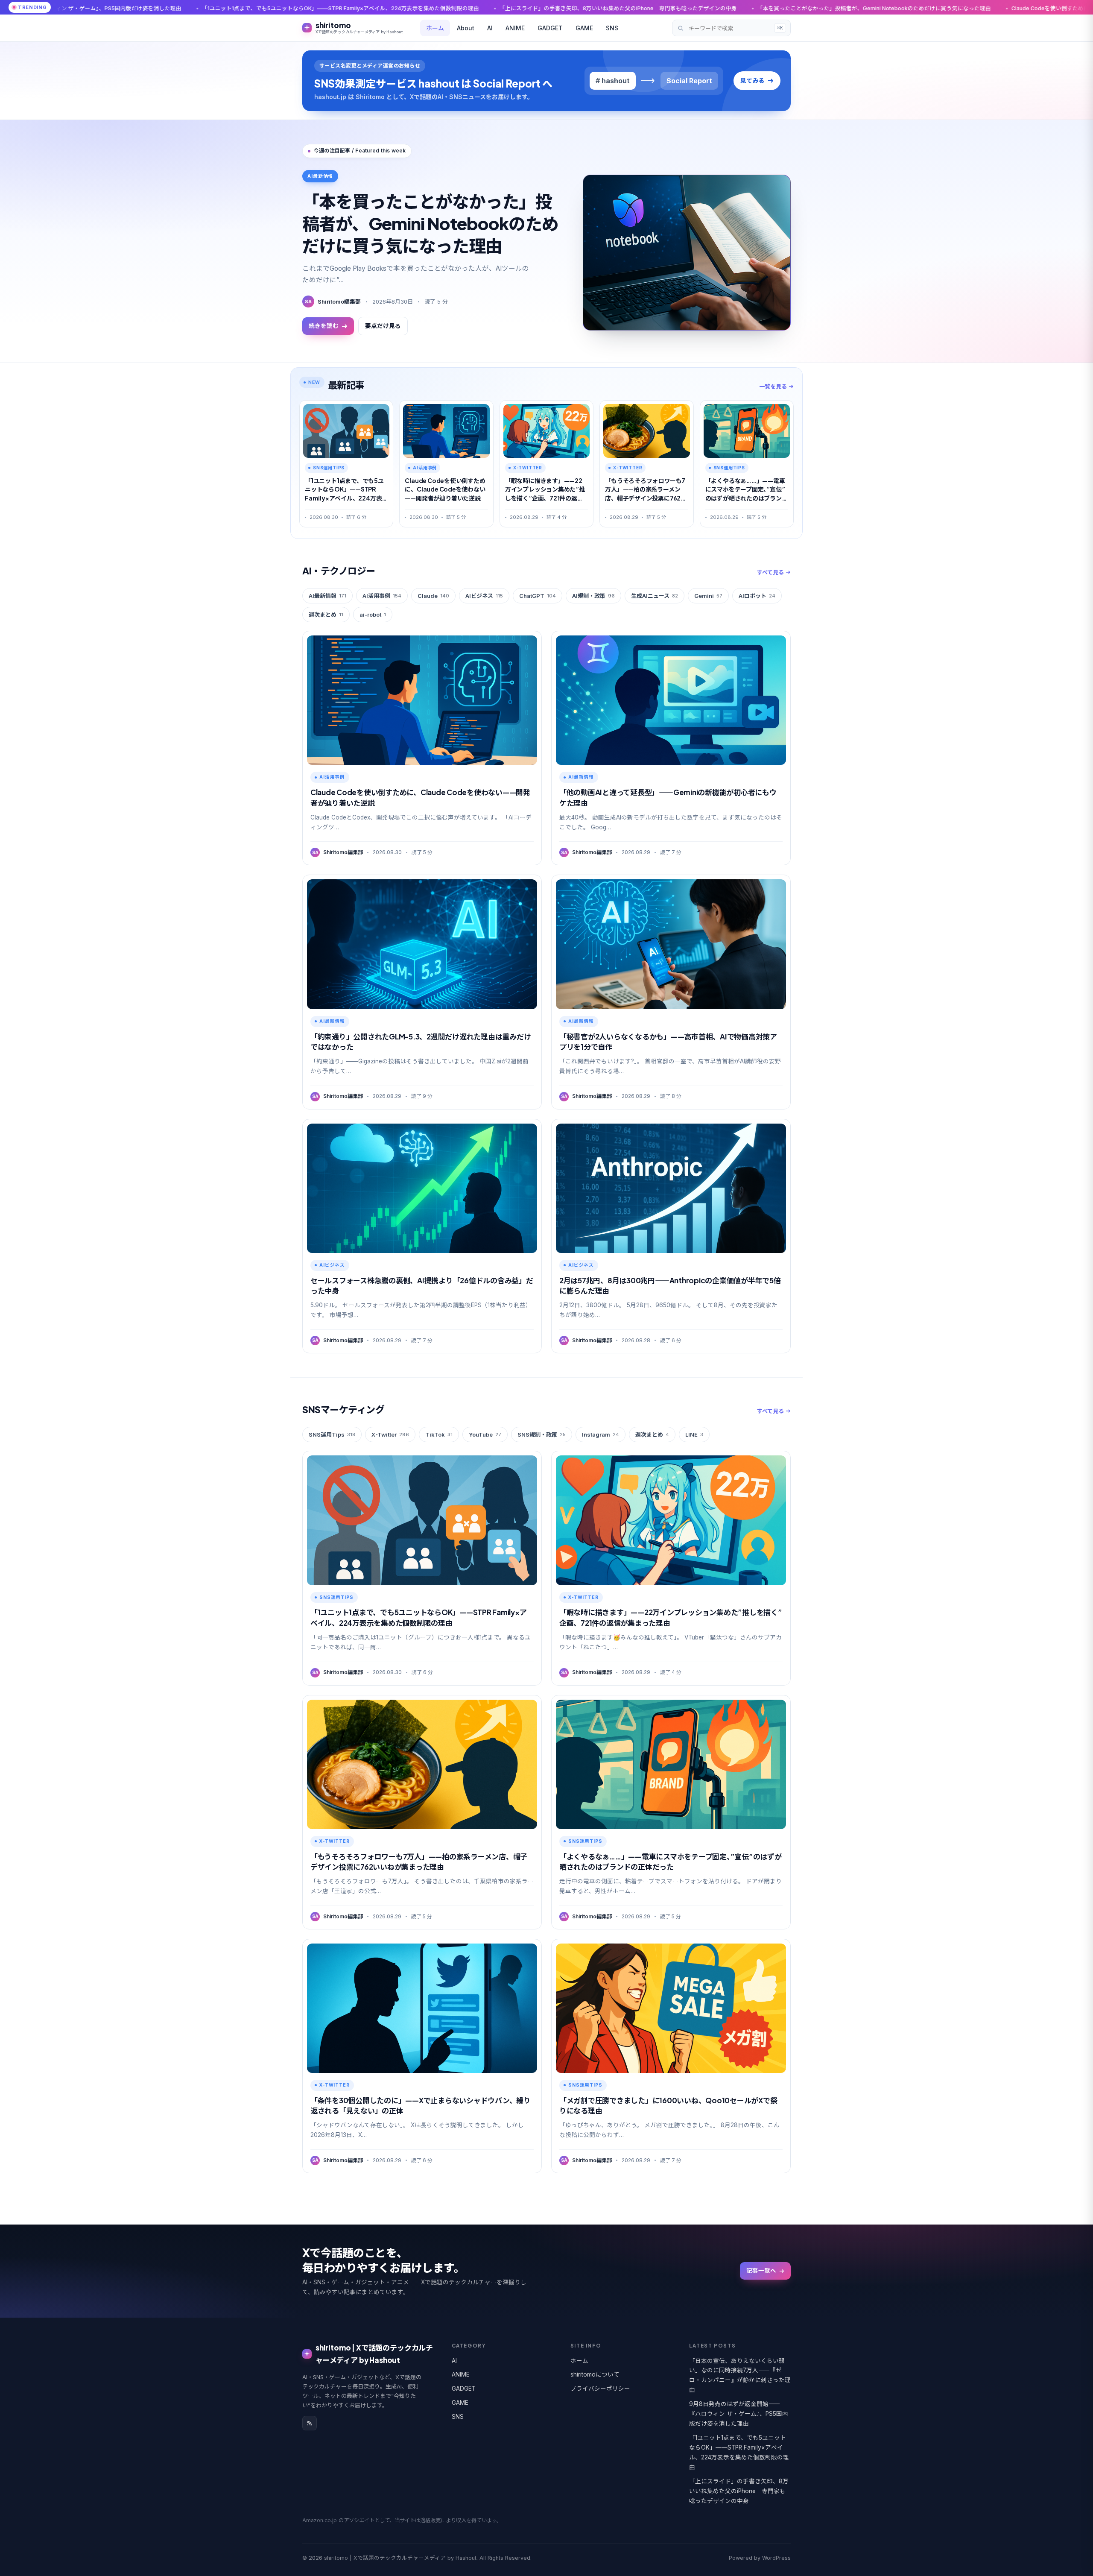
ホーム (435, 28)
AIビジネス (484, 596)
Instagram (601, 1434)
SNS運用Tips (332, 1434)
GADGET (550, 28)
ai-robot (373, 615)
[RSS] (310, 2423)
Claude (433, 596)
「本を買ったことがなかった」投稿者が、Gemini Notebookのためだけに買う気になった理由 (630, 8)
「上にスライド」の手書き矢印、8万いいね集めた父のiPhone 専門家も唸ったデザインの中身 (374, 8)
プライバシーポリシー (600, 2389)
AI (490, 28)
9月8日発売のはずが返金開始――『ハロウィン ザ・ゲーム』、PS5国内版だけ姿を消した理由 (739, 2414)
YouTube (485, 1434)
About (466, 28)
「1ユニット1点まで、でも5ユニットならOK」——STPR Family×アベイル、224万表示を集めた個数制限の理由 (739, 2452)
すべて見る (770, 572)
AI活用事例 (382, 596)
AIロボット (757, 596)
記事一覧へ (761, 2271)
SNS (612, 28)
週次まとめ (326, 615)
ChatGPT (538, 596)
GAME (584, 28)
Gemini (708, 596)
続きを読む (324, 326)
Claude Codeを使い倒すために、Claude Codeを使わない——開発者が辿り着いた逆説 (875, 8)
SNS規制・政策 (542, 1434)
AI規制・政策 (593, 596)
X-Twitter (390, 1434)
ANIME (515, 28)
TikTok (439, 1434)
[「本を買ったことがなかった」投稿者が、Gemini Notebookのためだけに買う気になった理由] (687, 253)
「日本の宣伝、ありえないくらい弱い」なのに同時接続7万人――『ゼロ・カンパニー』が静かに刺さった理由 (740, 2375)
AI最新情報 (327, 596)
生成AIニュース (655, 596)
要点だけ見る (383, 326)
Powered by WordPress (760, 2558)
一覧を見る (773, 386)
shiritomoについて (595, 2374)
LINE (694, 1434)
